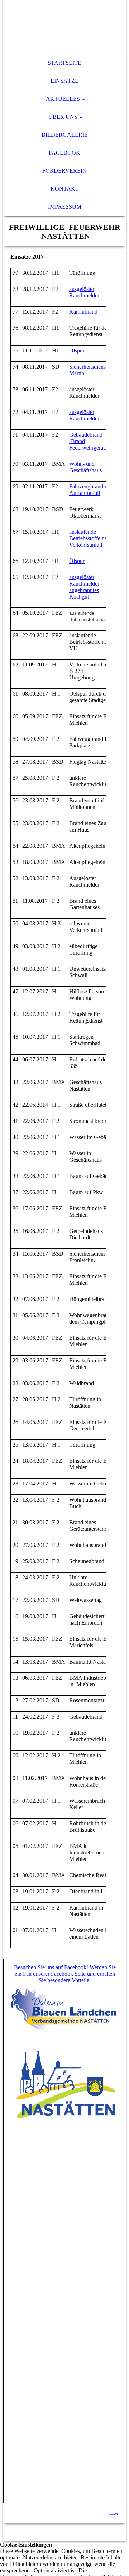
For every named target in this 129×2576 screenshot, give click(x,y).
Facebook (64, 153)
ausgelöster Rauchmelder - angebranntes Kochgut (86, 587)
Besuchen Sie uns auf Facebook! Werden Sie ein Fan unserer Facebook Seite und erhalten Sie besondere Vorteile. (65, 1974)
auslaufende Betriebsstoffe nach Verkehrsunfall (91, 538)
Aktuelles (63, 99)
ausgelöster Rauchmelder (84, 292)
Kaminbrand (83, 312)
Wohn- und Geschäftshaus (85, 467)
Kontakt (65, 189)
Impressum (65, 207)
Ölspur (77, 351)
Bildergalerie (65, 135)
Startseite (64, 63)
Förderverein (64, 171)
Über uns (63, 117)
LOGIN (114, 2514)
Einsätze (64, 81)
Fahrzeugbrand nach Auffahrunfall (92, 490)
